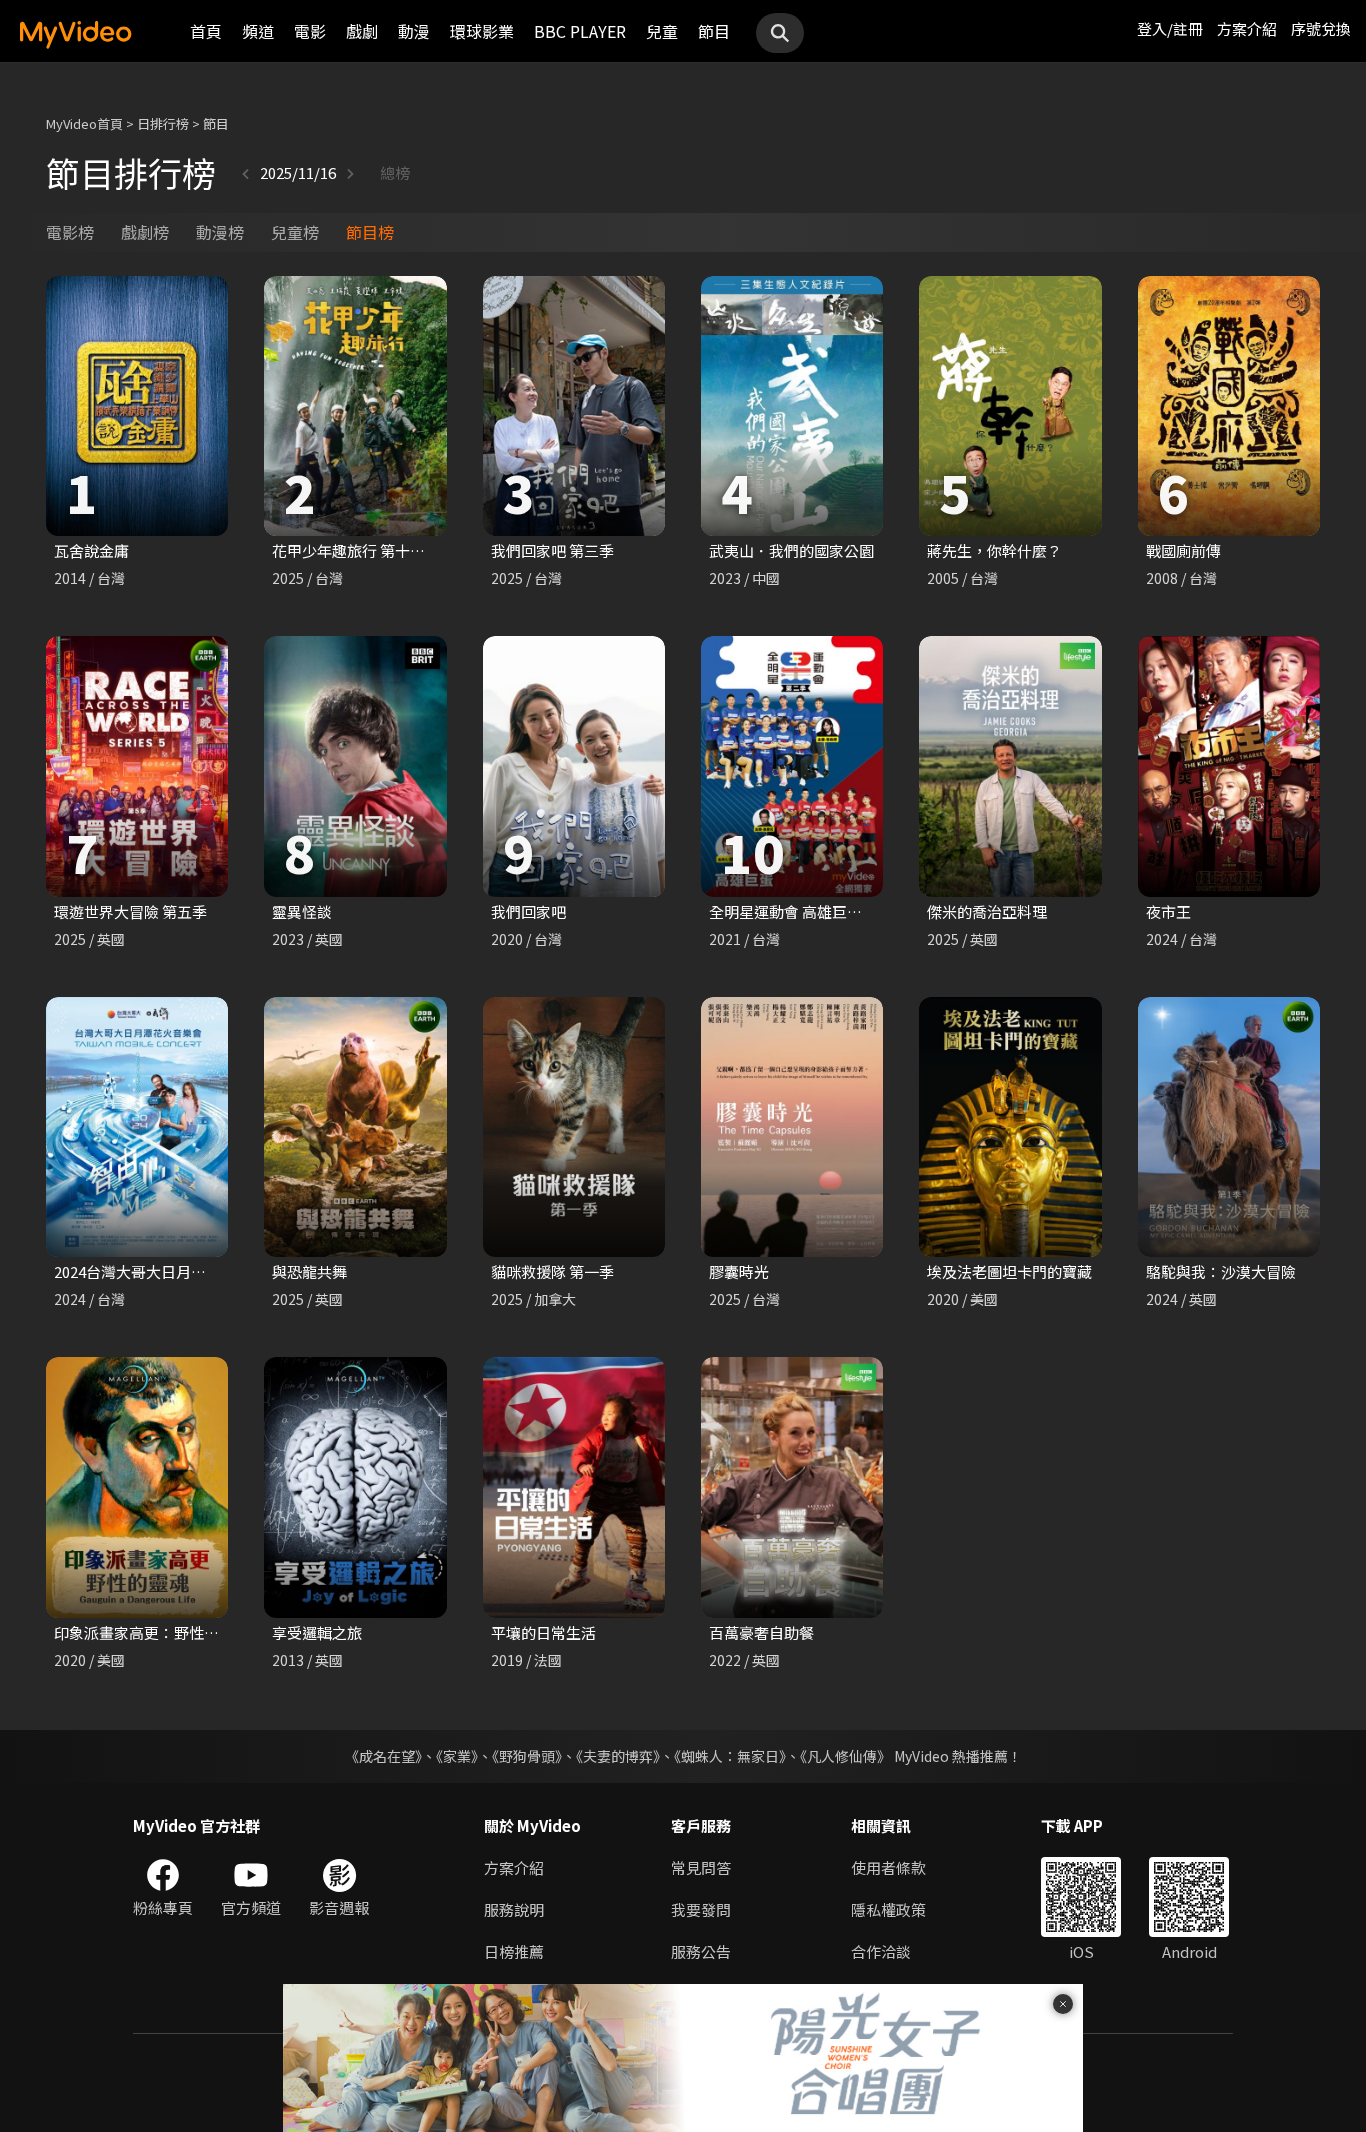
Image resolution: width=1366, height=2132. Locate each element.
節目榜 (370, 232)
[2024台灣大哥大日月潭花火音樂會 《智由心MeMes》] (137, 1127)
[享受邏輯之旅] (355, 1487)
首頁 (206, 31)
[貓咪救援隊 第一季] (574, 1127)
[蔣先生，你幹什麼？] (1010, 406)
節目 (714, 31)
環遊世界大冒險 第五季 (130, 911)
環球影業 (482, 31)
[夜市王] (1229, 766)
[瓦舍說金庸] (137, 406)
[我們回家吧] (574, 766)
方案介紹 (1247, 28)
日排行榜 (163, 123)
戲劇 (362, 31)
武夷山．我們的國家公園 (791, 550)
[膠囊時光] (792, 1127)
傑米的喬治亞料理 (987, 911)
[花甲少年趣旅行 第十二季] (355, 406)
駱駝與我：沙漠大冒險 (1221, 1271)
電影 (310, 31)
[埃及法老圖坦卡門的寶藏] (1010, 1127)
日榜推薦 (514, 1951)
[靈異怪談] (355, 766)
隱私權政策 (888, 1909)
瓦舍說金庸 (91, 550)
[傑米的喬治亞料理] (1010, 766)
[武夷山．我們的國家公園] (792, 406)
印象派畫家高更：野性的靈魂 (151, 1632)
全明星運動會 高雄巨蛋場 (793, 911)
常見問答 (701, 1867)
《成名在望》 (383, 1756)
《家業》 (457, 1756)
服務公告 (701, 1951)
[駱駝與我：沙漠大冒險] (1229, 1127)
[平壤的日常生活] (574, 1487)
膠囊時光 (739, 1271)
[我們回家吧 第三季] (574, 406)
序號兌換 (1321, 28)
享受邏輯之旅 (317, 1632)
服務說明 (514, 1909)
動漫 (414, 31)
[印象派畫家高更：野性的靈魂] (137, 1487)
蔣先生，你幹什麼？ (994, 550)
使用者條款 (888, 1867)
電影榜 (70, 232)
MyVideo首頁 (84, 123)
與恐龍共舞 (309, 1271)
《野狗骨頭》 (527, 1756)
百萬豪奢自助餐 (761, 1632)
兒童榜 (295, 232)
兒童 (662, 31)
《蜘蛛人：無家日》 (730, 1756)
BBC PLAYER (580, 31)
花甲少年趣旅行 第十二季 (356, 550)
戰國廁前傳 (1183, 550)
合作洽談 (881, 1951)
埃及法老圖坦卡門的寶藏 (1009, 1271)
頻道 (258, 31)
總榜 (395, 172)
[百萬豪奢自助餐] (792, 1487)
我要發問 (701, 1909)
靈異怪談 (302, 911)
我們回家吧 (528, 911)
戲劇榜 (145, 232)
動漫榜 (220, 232)
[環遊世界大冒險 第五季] (137, 766)
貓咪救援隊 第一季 (552, 1271)
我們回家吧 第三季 (552, 550)
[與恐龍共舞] (355, 1127)
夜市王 (1168, 911)
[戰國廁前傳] (1229, 406)
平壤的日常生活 (543, 1632)
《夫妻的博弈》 (618, 1756)
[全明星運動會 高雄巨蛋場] (792, 766)
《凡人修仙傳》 (845, 1756)
